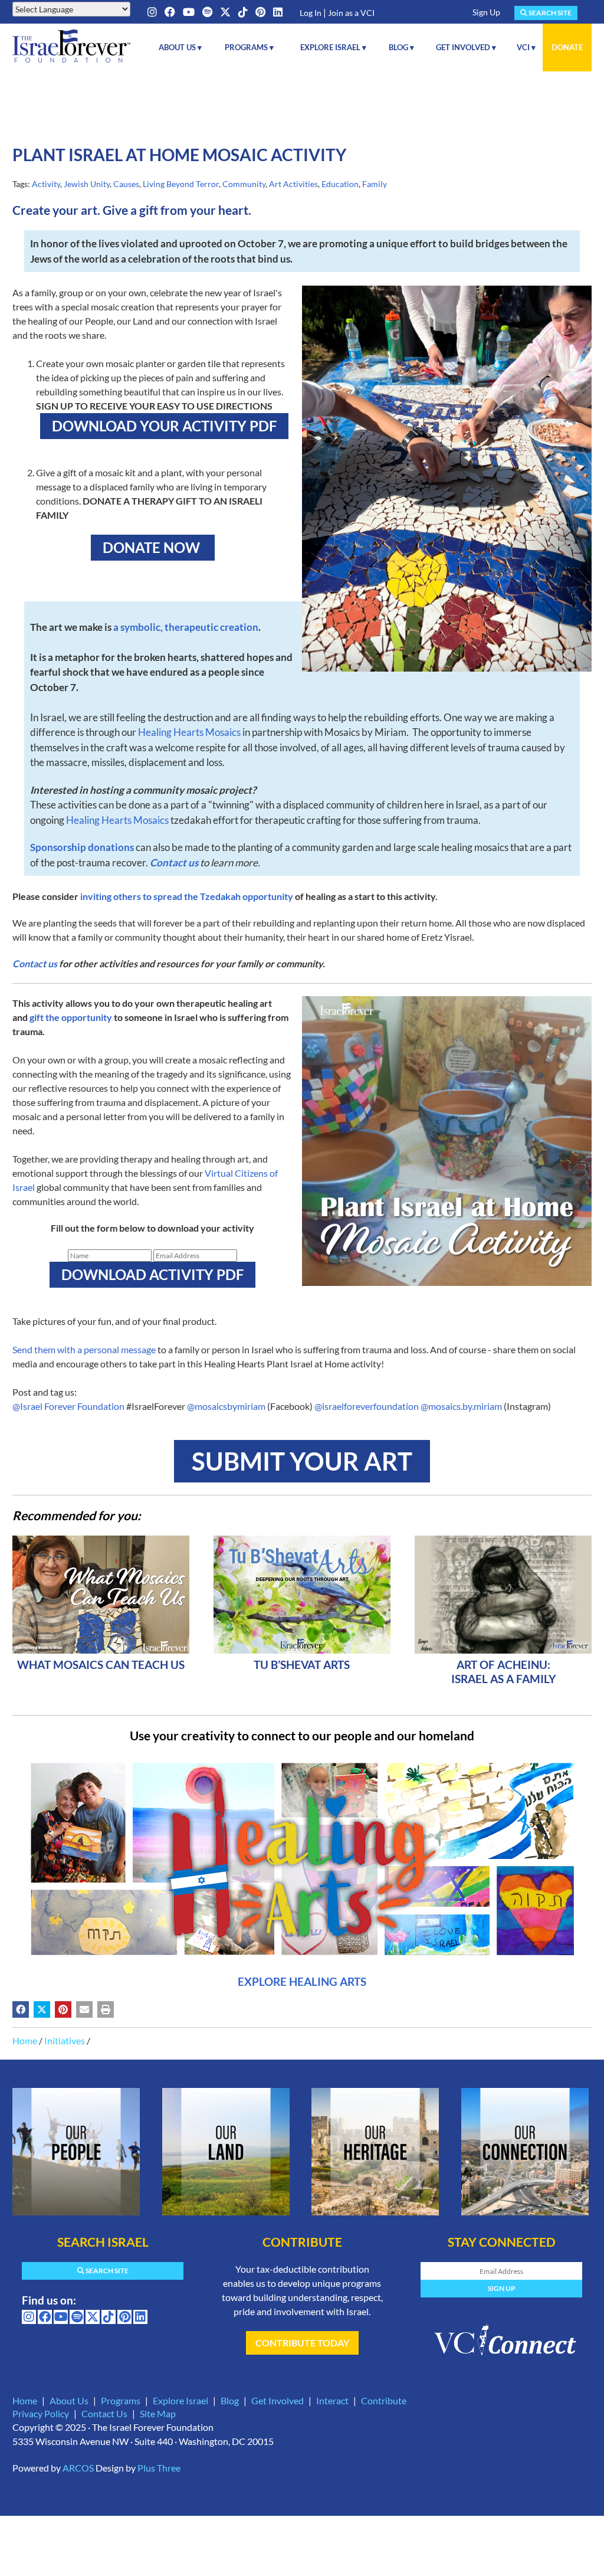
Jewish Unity (87, 184)
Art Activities (293, 184)
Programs (121, 2400)
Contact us (174, 863)
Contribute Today (302, 2343)
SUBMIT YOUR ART (302, 1461)
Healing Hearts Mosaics (189, 732)
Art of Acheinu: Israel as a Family (503, 1672)
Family (375, 184)
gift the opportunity (71, 1017)
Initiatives (65, 2040)
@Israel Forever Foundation (68, 1406)
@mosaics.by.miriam (461, 1406)
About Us (69, 2400)
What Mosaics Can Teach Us (101, 1665)
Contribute (384, 2400)
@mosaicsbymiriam (226, 1406)
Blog (230, 2400)
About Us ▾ (180, 47)
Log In (311, 13)
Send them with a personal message (84, 1349)
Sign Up (486, 12)
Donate (567, 47)
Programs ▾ (249, 47)
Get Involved (278, 2400)
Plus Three (159, 2468)
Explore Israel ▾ (333, 47)
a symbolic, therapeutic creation (185, 627)
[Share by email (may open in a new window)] (84, 2009)
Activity (46, 184)
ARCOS (78, 2468)
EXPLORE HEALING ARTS (302, 1981)
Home (25, 2040)
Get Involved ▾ (466, 47)
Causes (126, 184)
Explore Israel (180, 2400)
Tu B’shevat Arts (302, 1665)
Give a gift (130, 210)
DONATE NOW (153, 547)
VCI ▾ (526, 47)
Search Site (549, 13)
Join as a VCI (351, 13)
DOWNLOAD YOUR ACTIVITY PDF (164, 426)
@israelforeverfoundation (367, 1406)
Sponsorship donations (82, 847)
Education (340, 184)
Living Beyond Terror (181, 184)
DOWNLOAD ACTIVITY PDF (152, 1274)
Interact (332, 2400)
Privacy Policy (41, 2413)
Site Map (158, 2413)
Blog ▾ (401, 47)
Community (244, 184)
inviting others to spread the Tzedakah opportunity (187, 896)
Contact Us (104, 2413)
